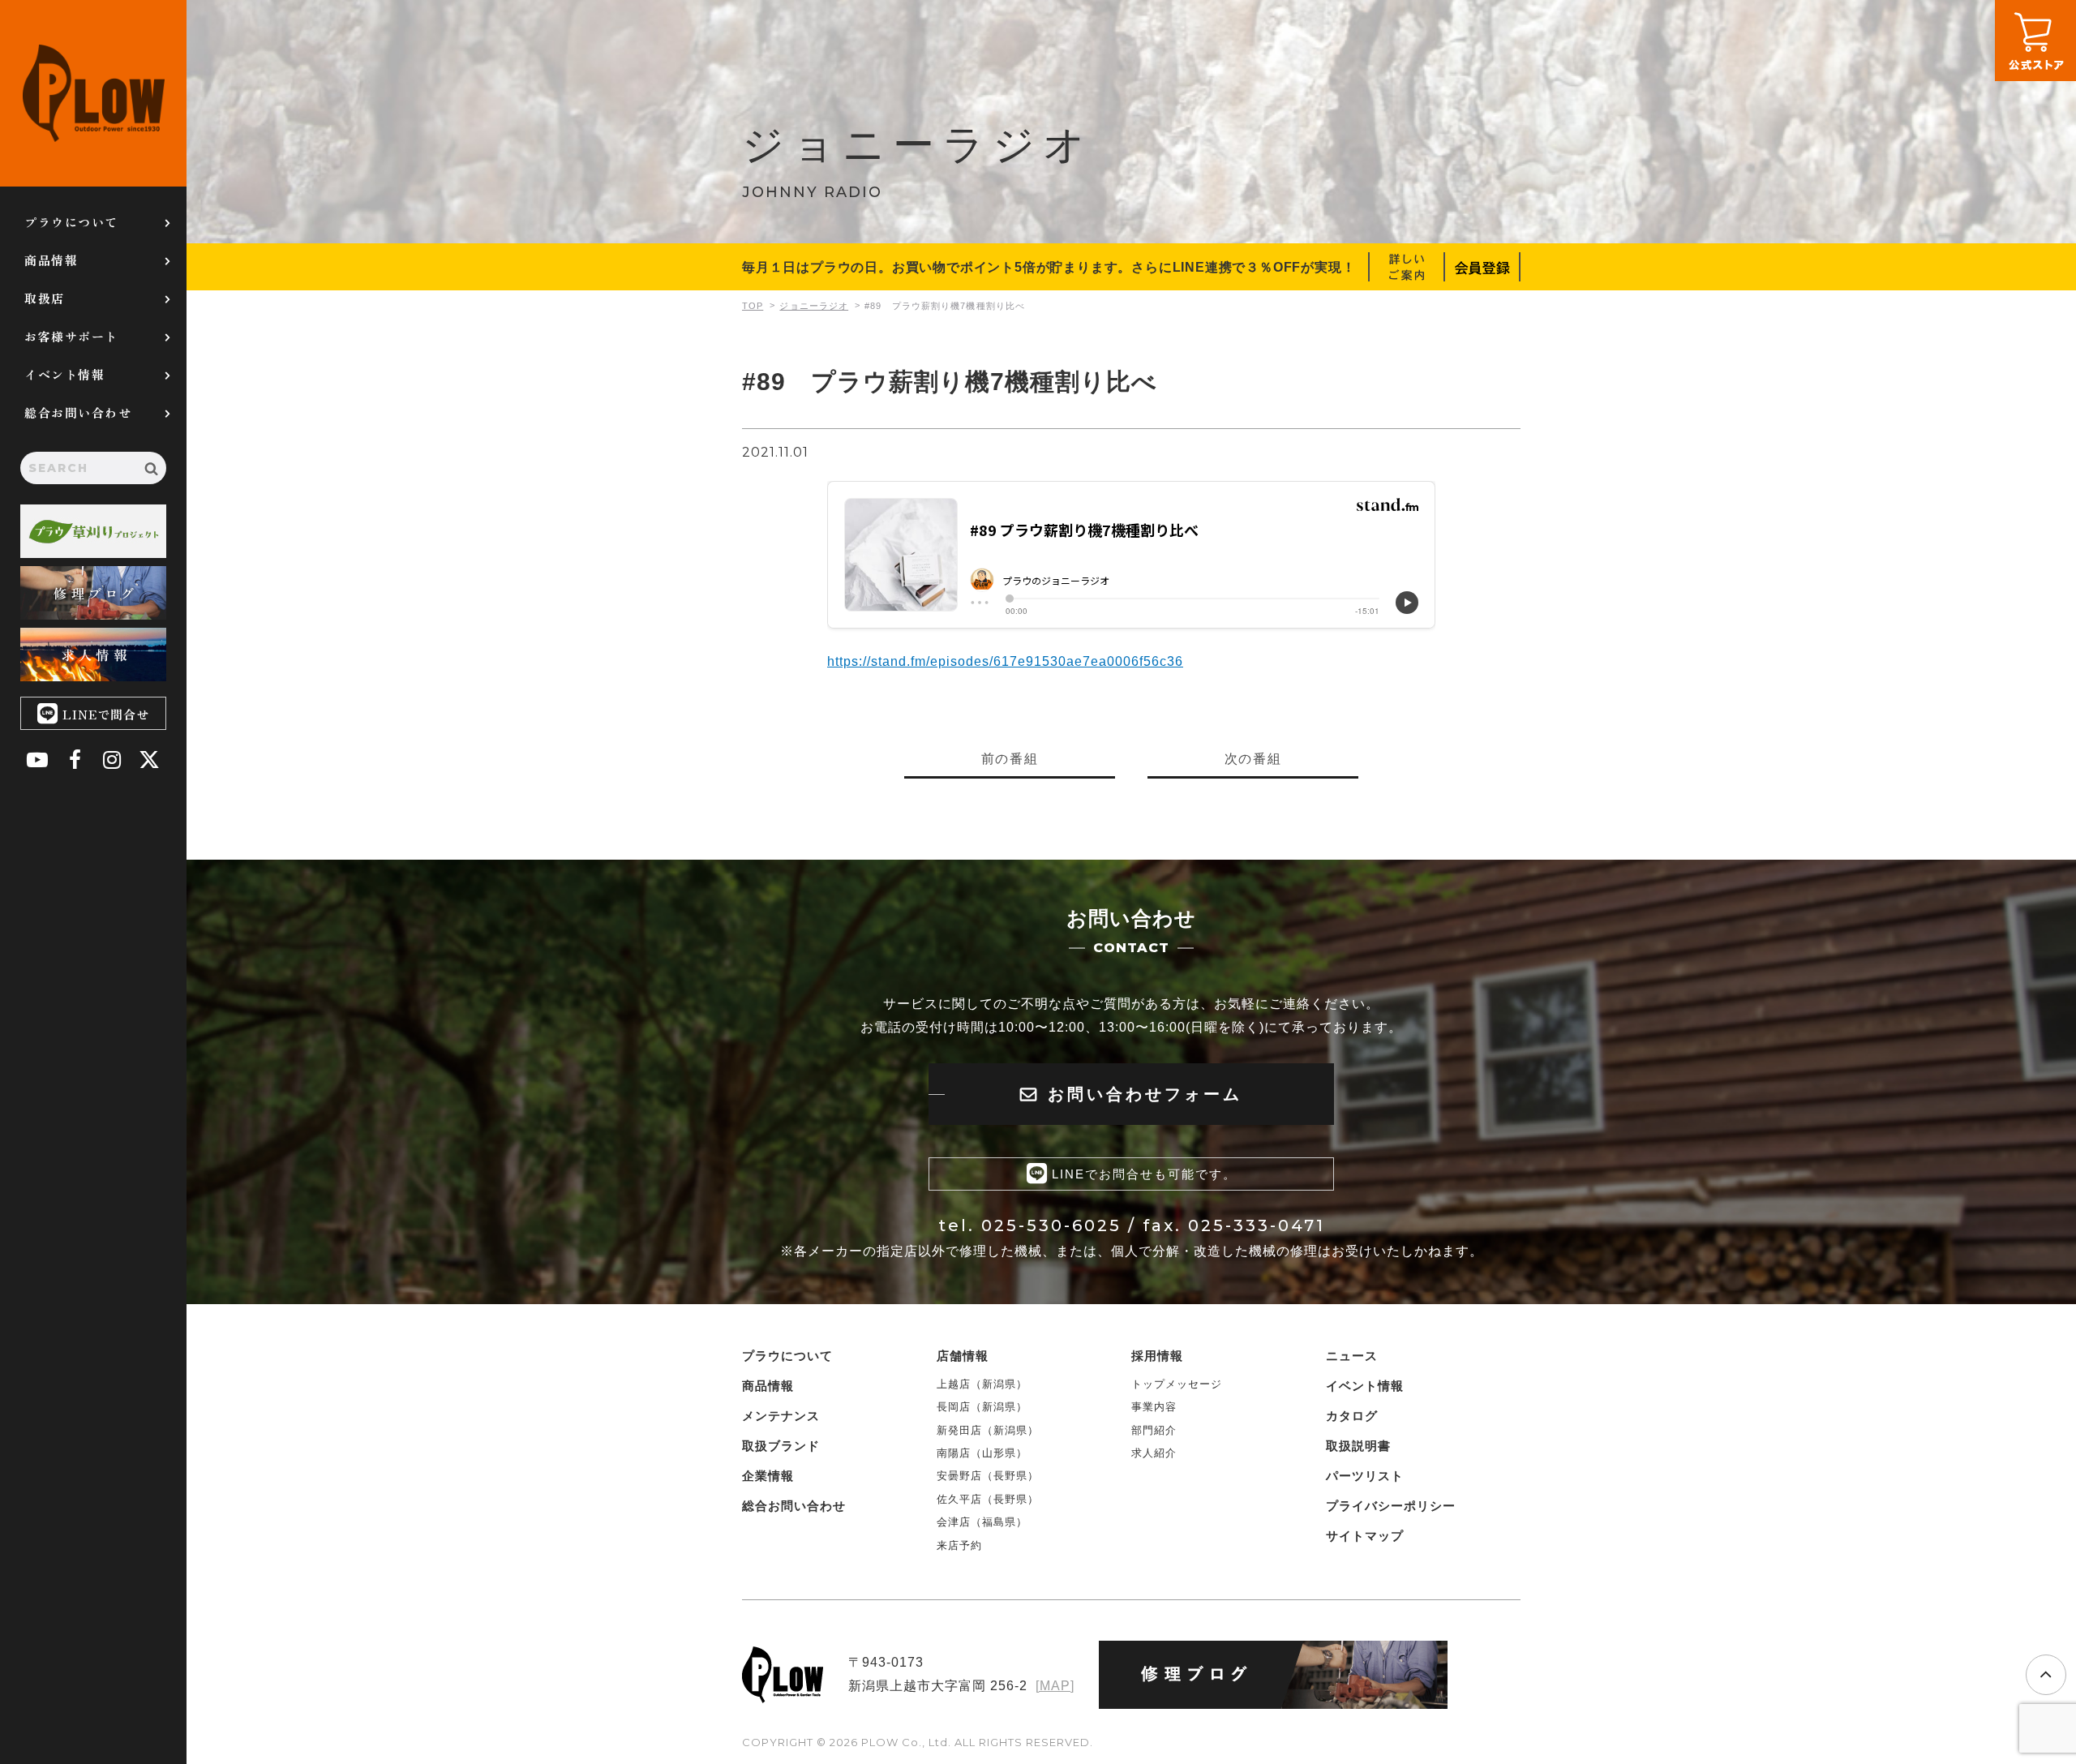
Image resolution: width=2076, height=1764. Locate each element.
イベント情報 (64, 374)
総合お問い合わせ (78, 412)
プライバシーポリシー (1391, 1506)
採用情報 (1157, 1356)
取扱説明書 (1358, 1446)
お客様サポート (71, 336)
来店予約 (959, 1545)
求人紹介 (1154, 1453)
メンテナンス (781, 1416)
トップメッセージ (1177, 1384)
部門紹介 (1154, 1430)
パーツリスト (1365, 1476)
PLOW (93, 93)
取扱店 (45, 298)
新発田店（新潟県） (988, 1430)
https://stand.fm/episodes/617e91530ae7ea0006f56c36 (1005, 661)
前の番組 (1010, 759)
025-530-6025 (1051, 1225)
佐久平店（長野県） (988, 1499)
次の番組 (1253, 759)
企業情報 (768, 1476)
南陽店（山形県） (982, 1453)
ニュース (1352, 1356)
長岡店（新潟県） (982, 1407)
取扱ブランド (781, 1446)
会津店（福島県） (982, 1522)
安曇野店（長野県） (988, 1476)
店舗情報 (963, 1356)
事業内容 (1154, 1407)
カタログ (1352, 1416)
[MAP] (1055, 1686)
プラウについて (71, 222)
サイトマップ (1365, 1536)
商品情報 (51, 260)
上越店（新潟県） (982, 1384)
